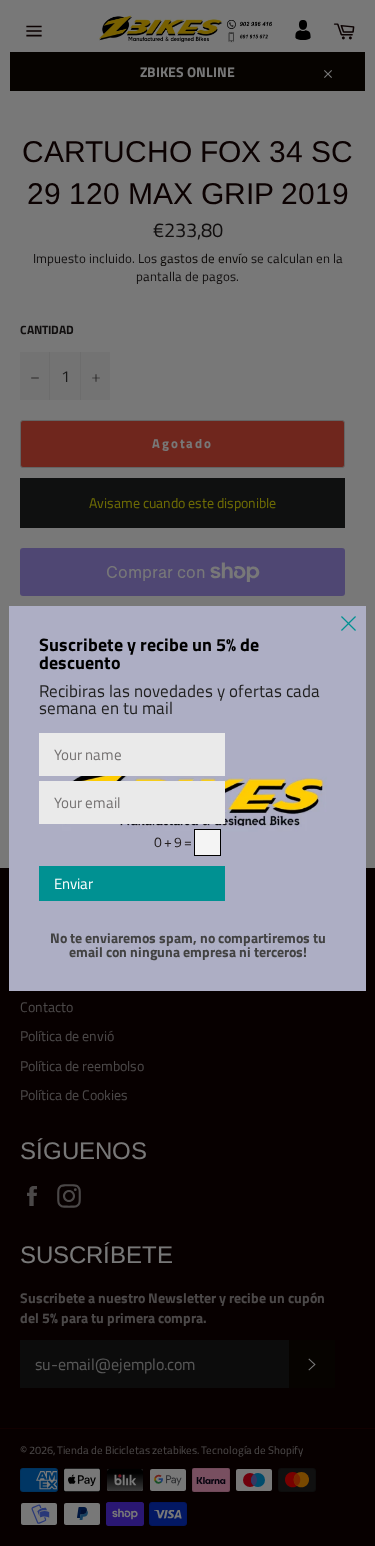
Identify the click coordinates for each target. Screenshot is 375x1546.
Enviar (73, 883)
